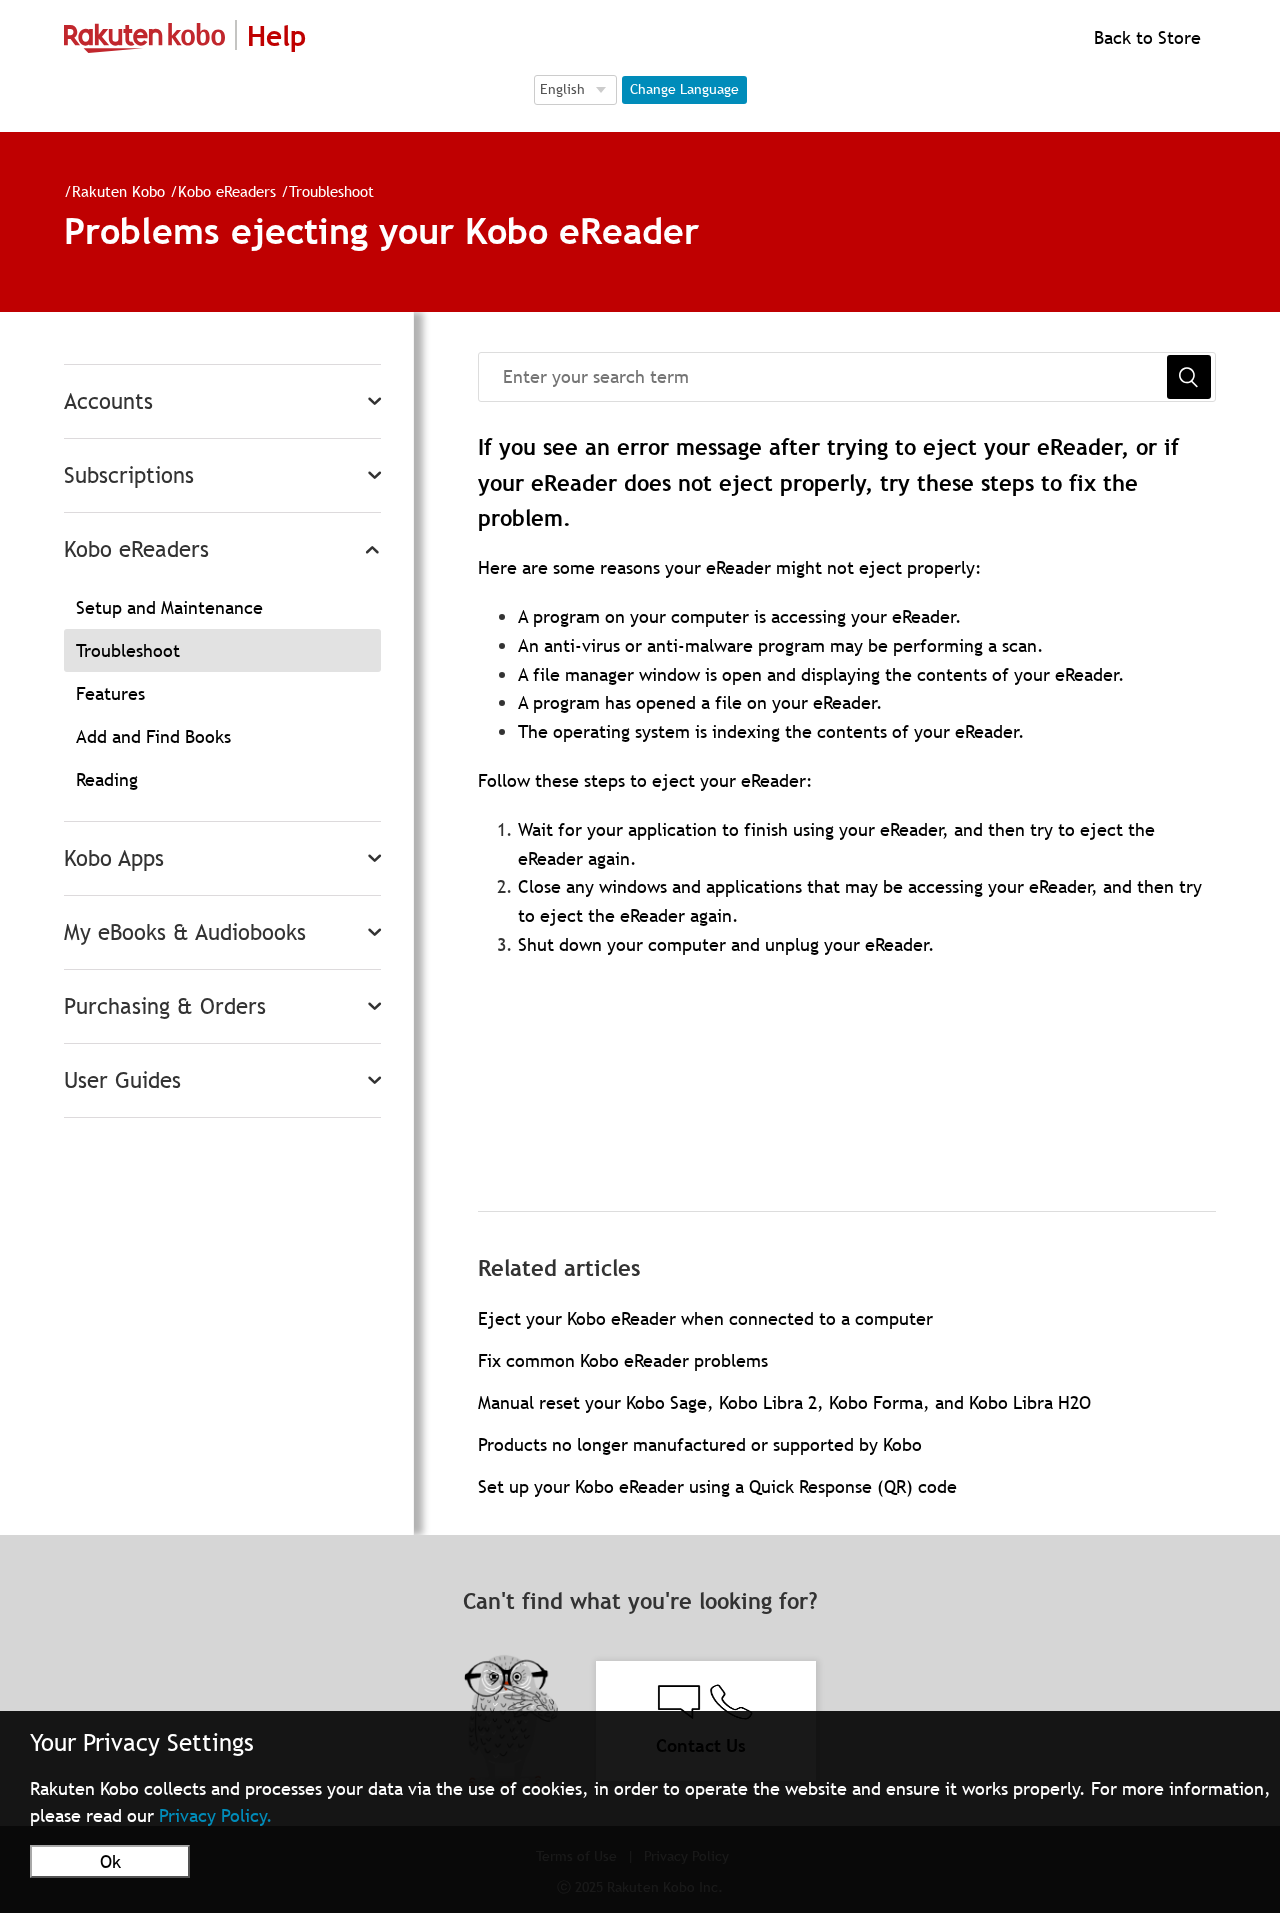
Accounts (108, 401)
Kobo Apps (114, 858)
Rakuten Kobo (118, 191)
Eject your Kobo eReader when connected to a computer (705, 1318)
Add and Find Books (153, 736)
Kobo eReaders (227, 191)
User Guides (122, 1080)
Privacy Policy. (216, 1815)
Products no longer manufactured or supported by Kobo (700, 1444)
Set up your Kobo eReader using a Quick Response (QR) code (717, 1486)
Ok (110, 1861)
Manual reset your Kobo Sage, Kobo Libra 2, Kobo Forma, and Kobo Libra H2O (784, 1402)
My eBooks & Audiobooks (185, 932)
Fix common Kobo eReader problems (623, 1360)
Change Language (684, 89)
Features (110, 693)
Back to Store (1145, 37)
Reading (107, 779)
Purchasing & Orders (165, 1006)
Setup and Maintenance (169, 607)
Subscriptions (129, 475)
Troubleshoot (331, 191)
